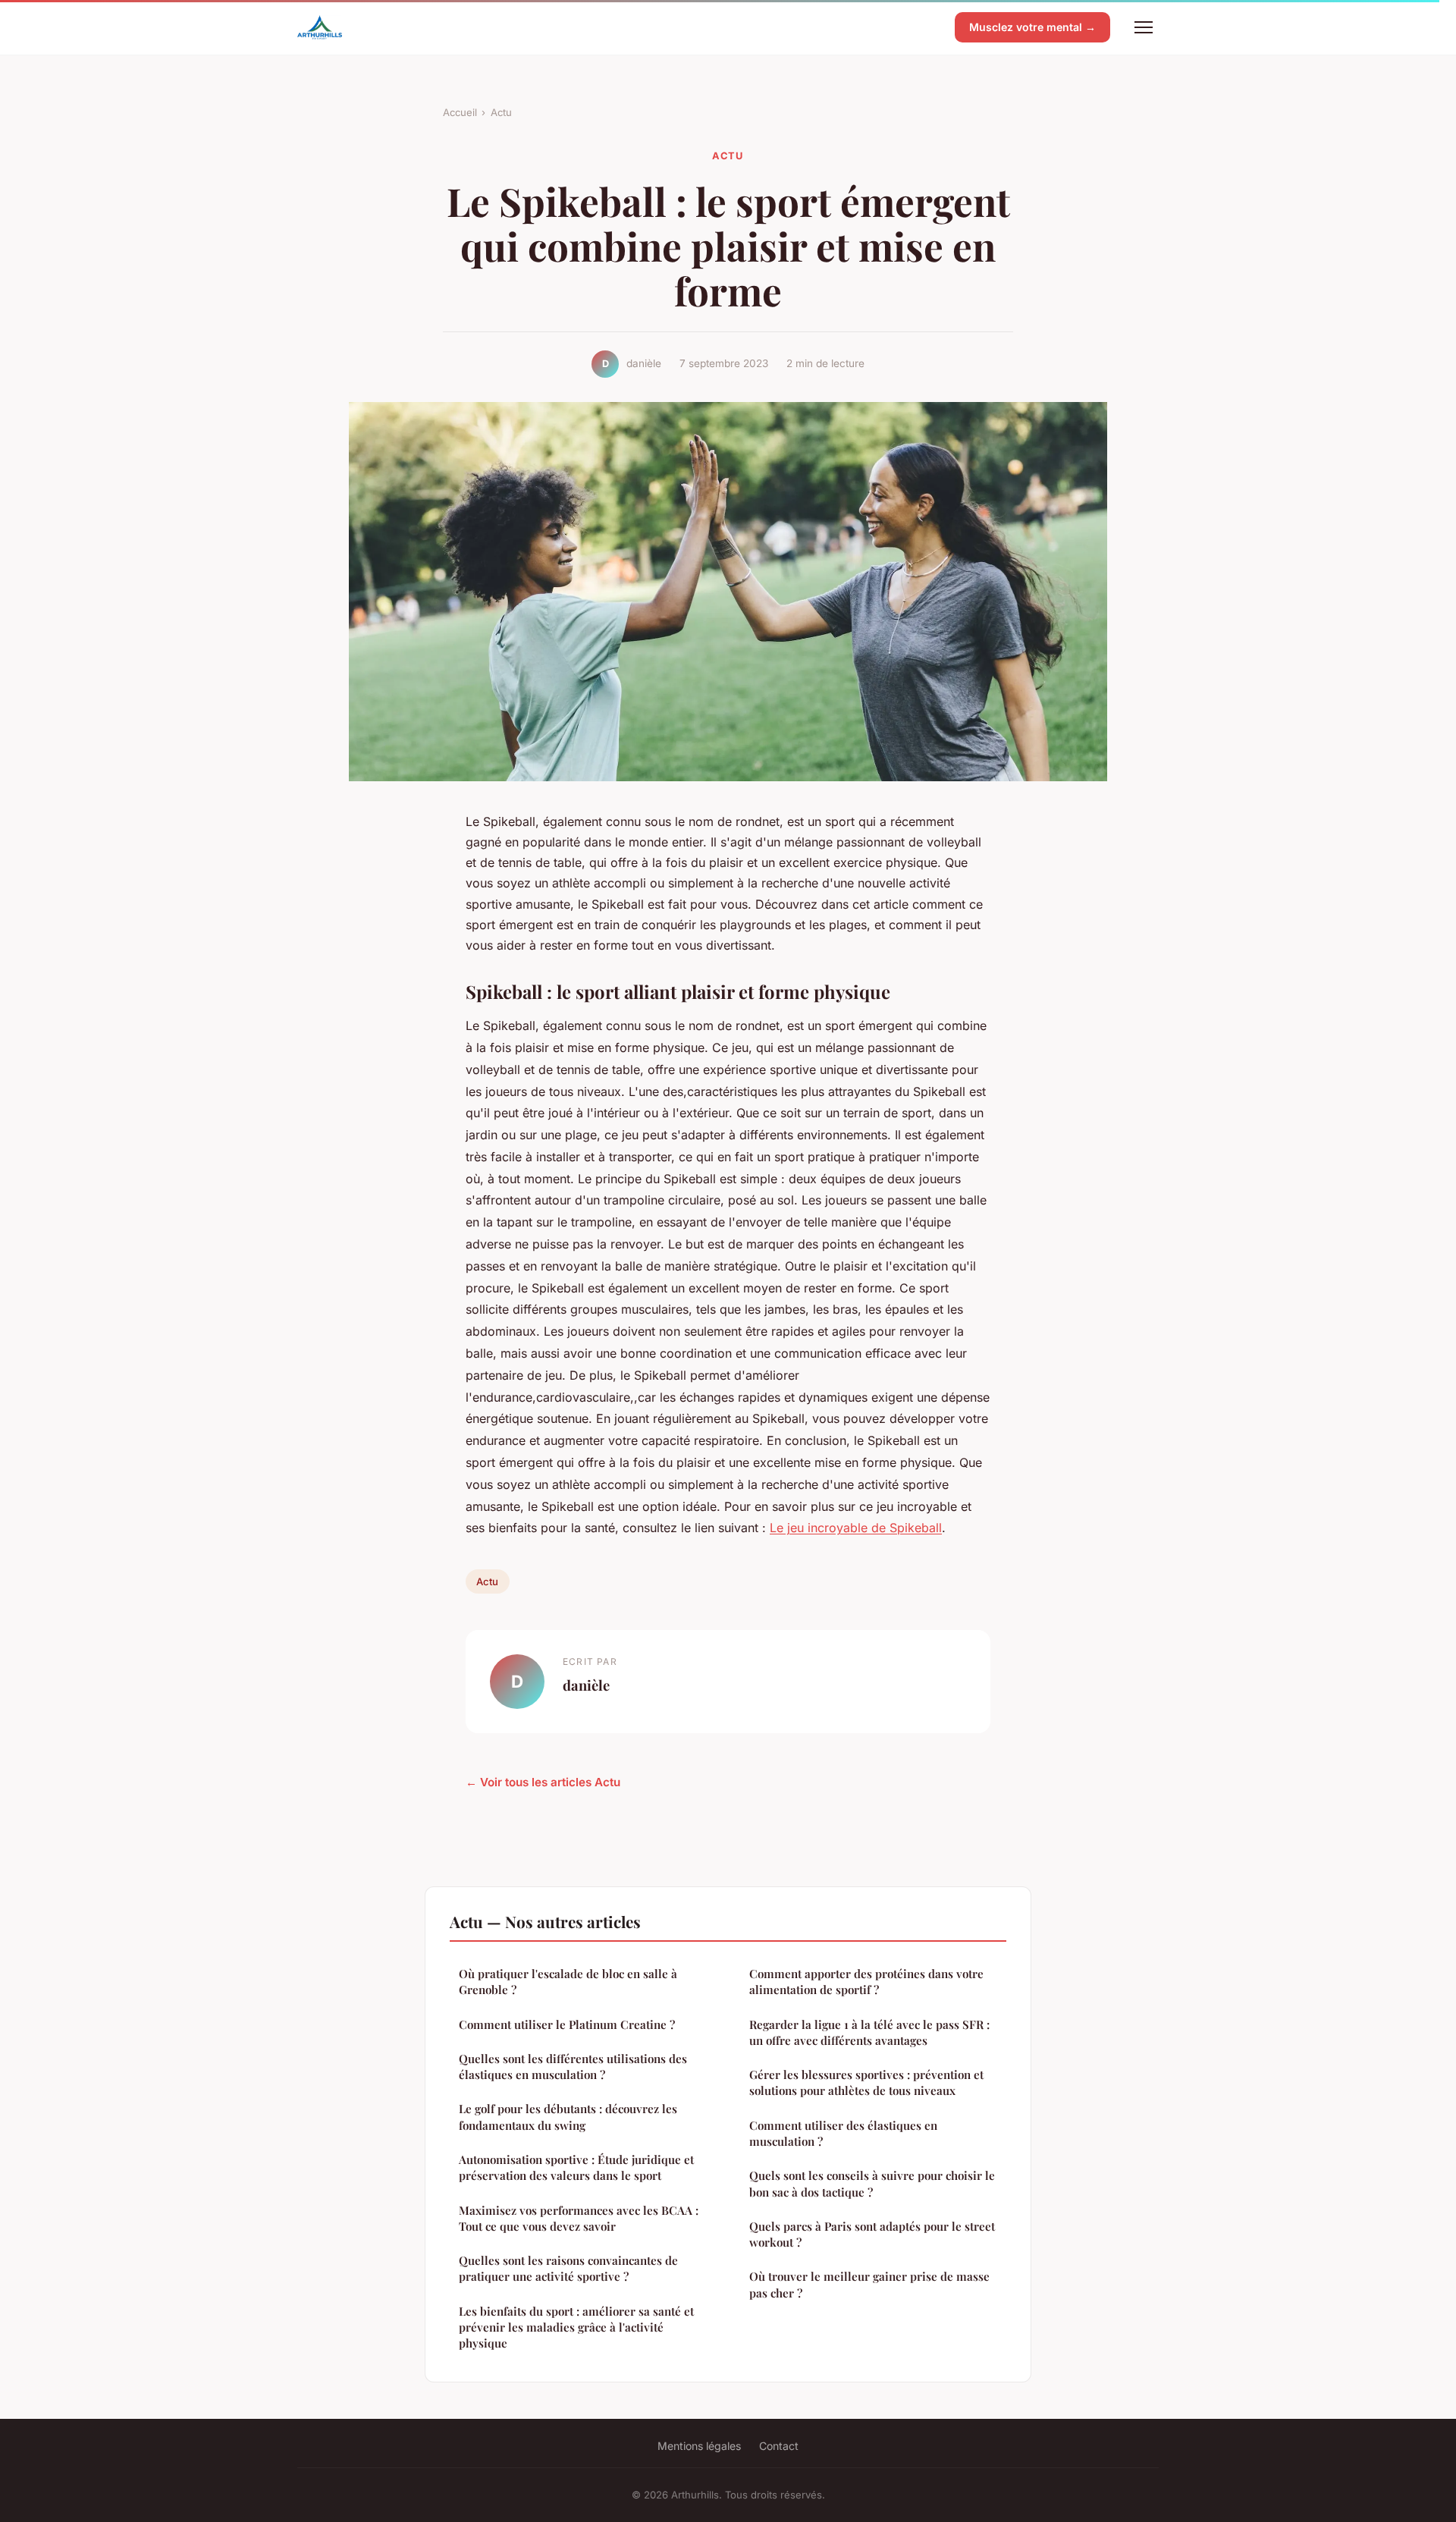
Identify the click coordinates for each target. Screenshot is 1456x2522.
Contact (779, 2446)
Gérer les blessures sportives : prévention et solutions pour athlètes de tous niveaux (866, 2082)
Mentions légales (699, 2446)
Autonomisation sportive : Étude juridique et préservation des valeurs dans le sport (576, 2167)
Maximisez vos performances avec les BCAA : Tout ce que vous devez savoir (579, 2218)
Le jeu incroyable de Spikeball (856, 1528)
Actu (501, 112)
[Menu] (1144, 27)
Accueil (460, 112)
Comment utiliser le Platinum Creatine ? (567, 2024)
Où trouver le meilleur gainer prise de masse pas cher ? (869, 2284)
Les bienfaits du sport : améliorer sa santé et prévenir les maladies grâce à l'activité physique (576, 2327)
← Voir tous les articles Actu (543, 1782)
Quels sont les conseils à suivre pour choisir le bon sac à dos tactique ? (872, 2183)
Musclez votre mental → (1032, 27)
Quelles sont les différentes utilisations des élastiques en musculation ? (573, 2067)
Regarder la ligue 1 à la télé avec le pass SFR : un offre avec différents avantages (869, 2032)
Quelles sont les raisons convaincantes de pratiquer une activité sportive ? (568, 2268)
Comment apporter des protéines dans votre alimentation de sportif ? (866, 1982)
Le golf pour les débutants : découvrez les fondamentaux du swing (568, 2117)
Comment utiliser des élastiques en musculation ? (843, 2133)
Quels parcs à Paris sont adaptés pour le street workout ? (872, 2234)
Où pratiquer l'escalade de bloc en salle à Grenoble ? (568, 1982)
